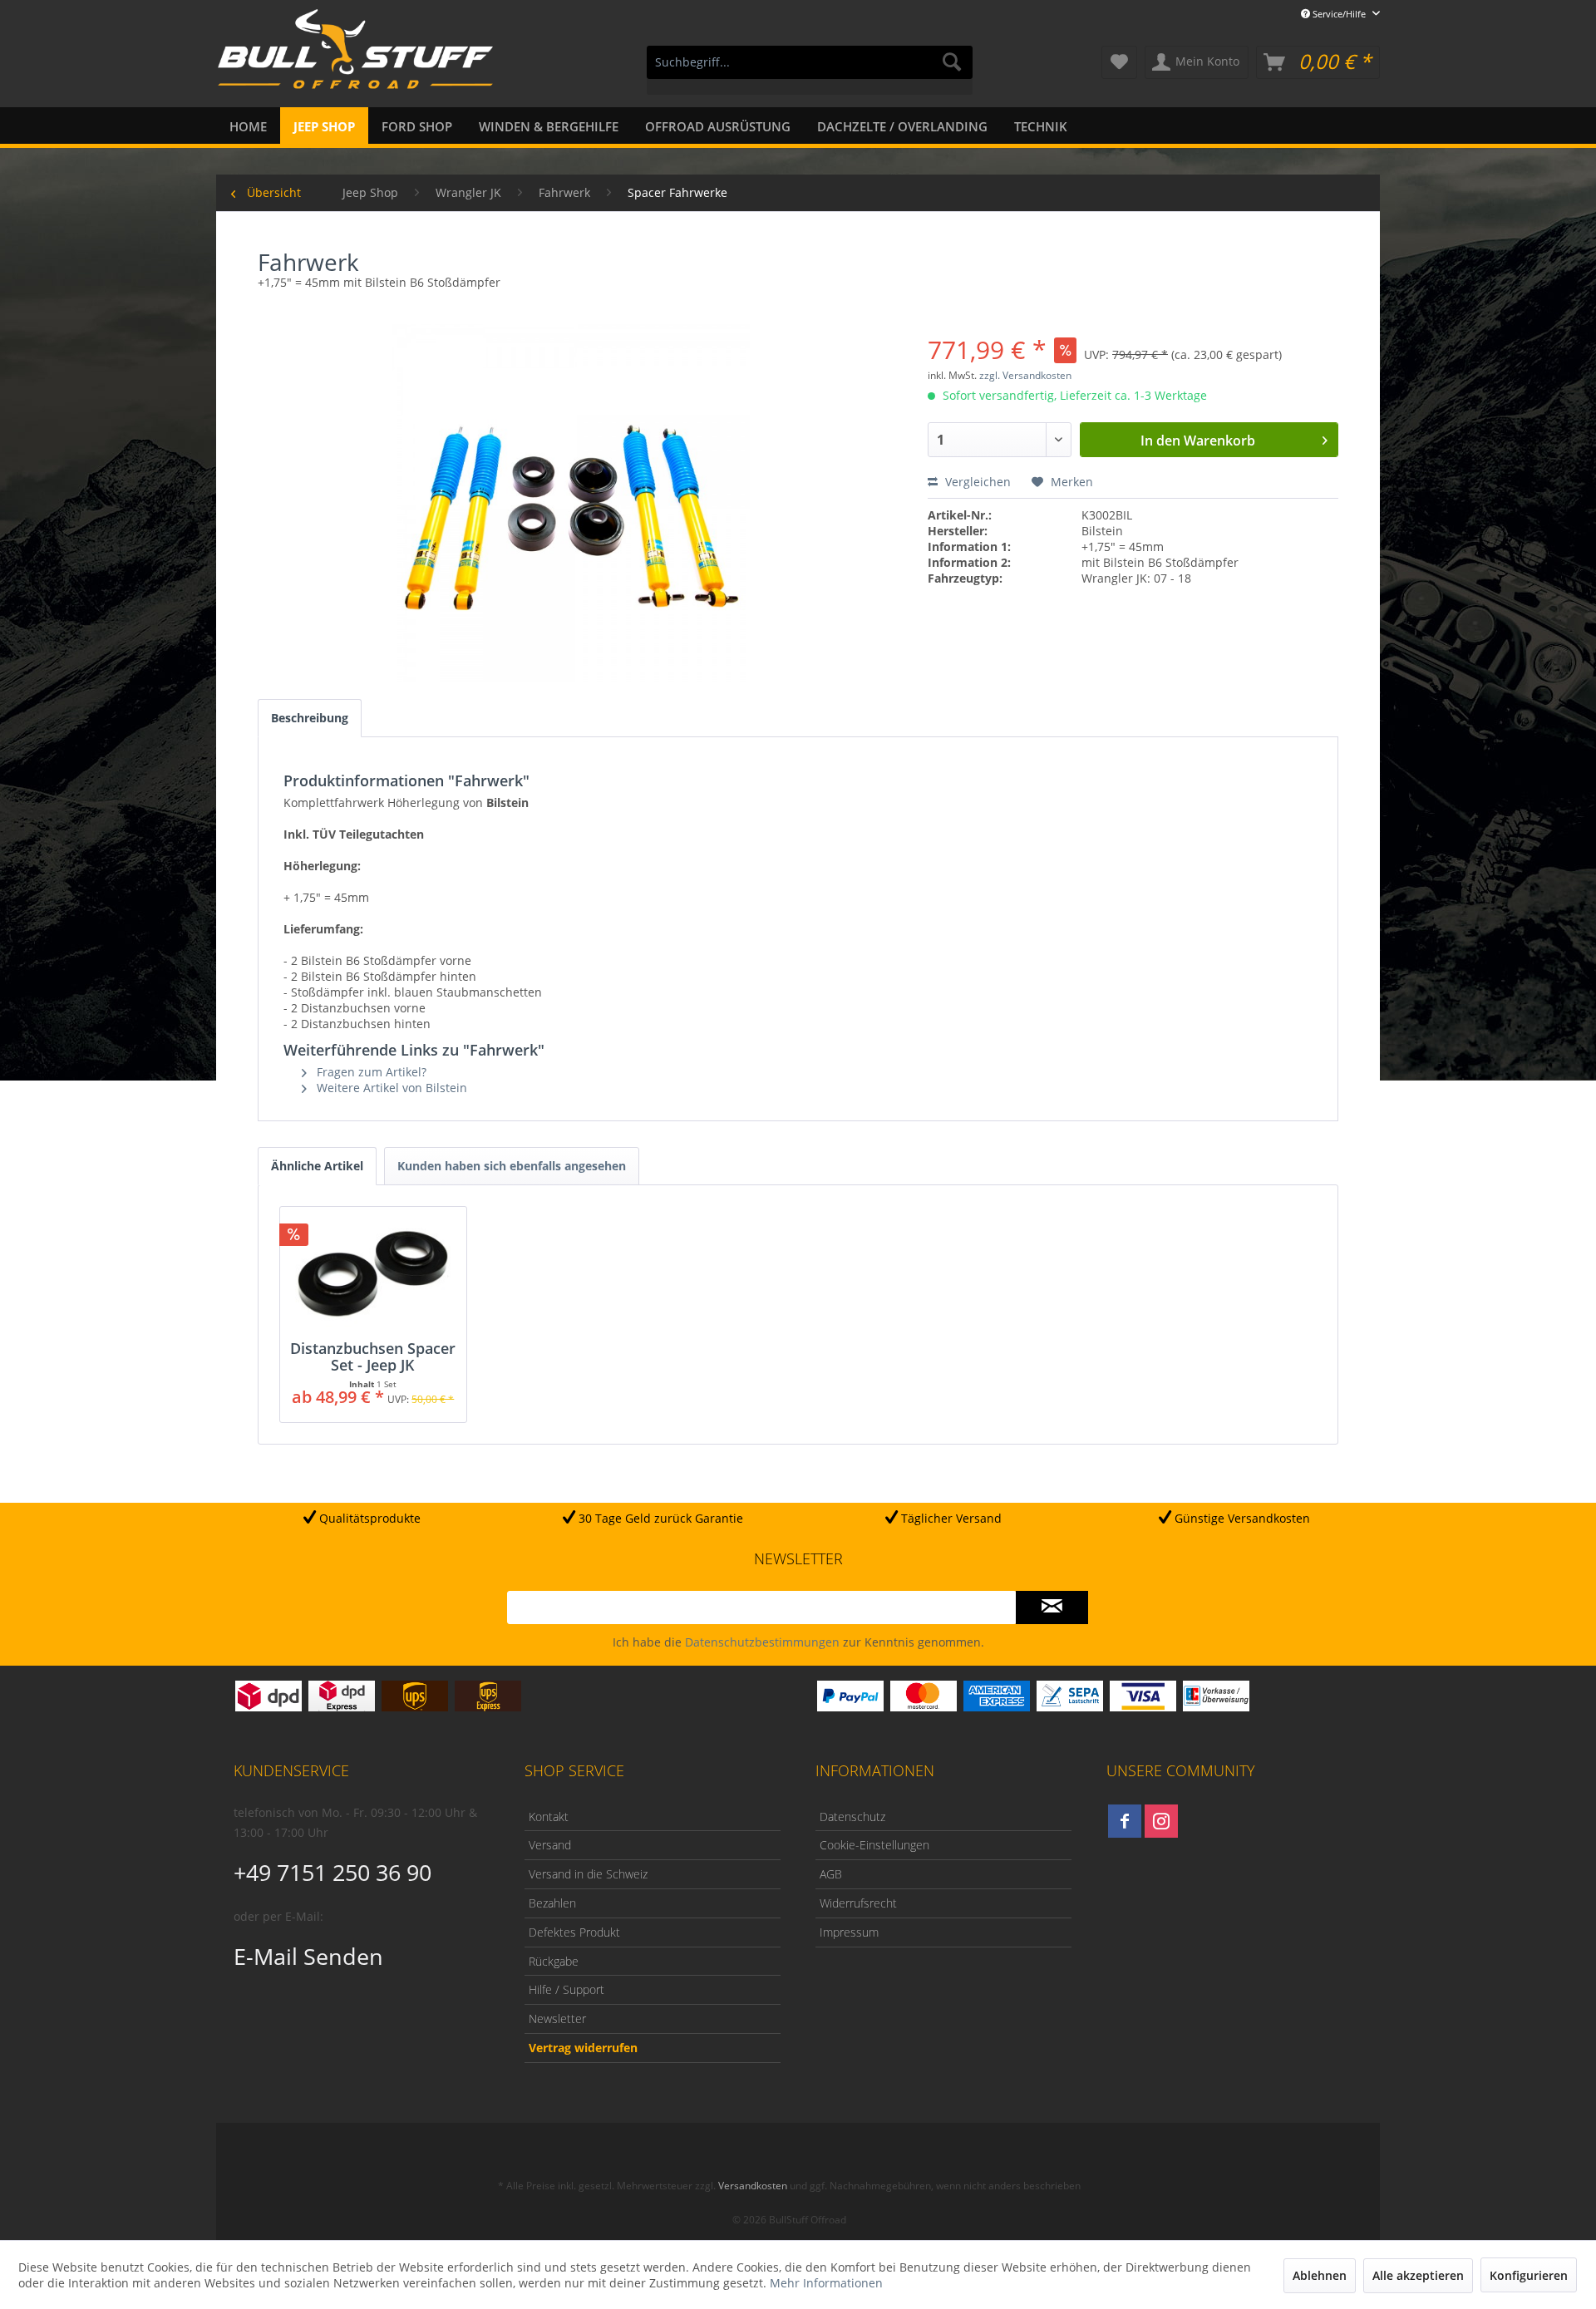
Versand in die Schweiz (588, 1874)
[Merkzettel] (1119, 62)
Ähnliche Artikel (317, 1166)
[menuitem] (810, 70)
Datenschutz (852, 1817)
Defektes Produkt (574, 1932)
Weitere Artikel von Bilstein (390, 1088)
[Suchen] (952, 62)
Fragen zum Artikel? (370, 1072)
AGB (831, 1874)
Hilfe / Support (566, 1989)
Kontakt (549, 1817)
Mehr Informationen (826, 2283)
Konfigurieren (1529, 2275)
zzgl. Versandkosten (1025, 375)
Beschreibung (310, 718)
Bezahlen (552, 1903)
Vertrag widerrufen (583, 2048)
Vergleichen (976, 482)
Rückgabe (554, 1961)
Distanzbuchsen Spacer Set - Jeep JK (373, 1356)
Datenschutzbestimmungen (762, 1642)
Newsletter (557, 2019)
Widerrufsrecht (858, 1903)
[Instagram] (1161, 1821)
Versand (550, 1845)
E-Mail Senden (308, 1956)
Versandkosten (753, 2186)
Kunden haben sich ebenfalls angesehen (512, 1166)
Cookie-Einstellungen (874, 1845)
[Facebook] (1125, 1821)
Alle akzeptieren (1418, 2275)
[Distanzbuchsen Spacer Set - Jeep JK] (373, 1273)
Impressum (849, 1932)
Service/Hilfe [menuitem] (1339, 14)
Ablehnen (1320, 2275)
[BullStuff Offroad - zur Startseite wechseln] (355, 59)
